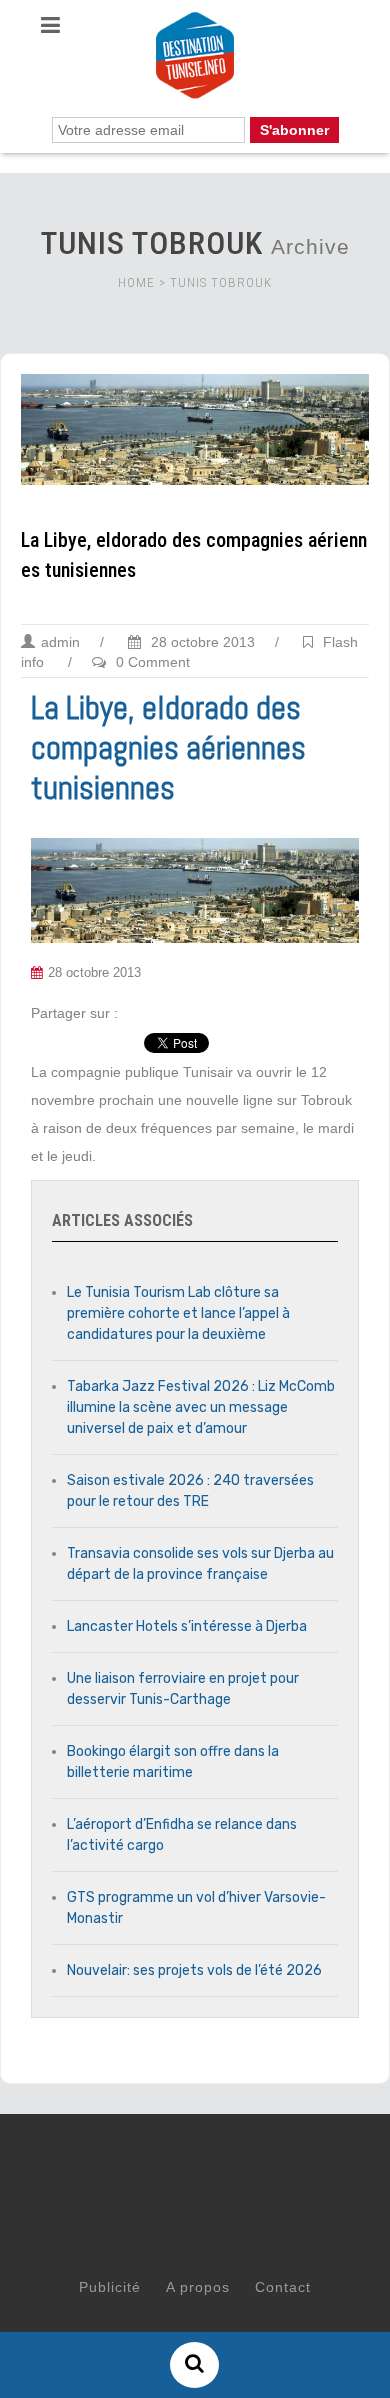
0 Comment (153, 662)
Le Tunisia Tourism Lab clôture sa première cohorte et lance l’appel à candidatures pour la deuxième (178, 1313)
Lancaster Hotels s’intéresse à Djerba (187, 1626)
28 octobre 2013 (201, 642)
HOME (136, 282)
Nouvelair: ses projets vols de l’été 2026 (194, 1970)
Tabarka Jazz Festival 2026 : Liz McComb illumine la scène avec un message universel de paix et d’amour (201, 1407)
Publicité (110, 2287)
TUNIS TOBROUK (221, 282)
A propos (198, 2287)
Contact (283, 2287)
